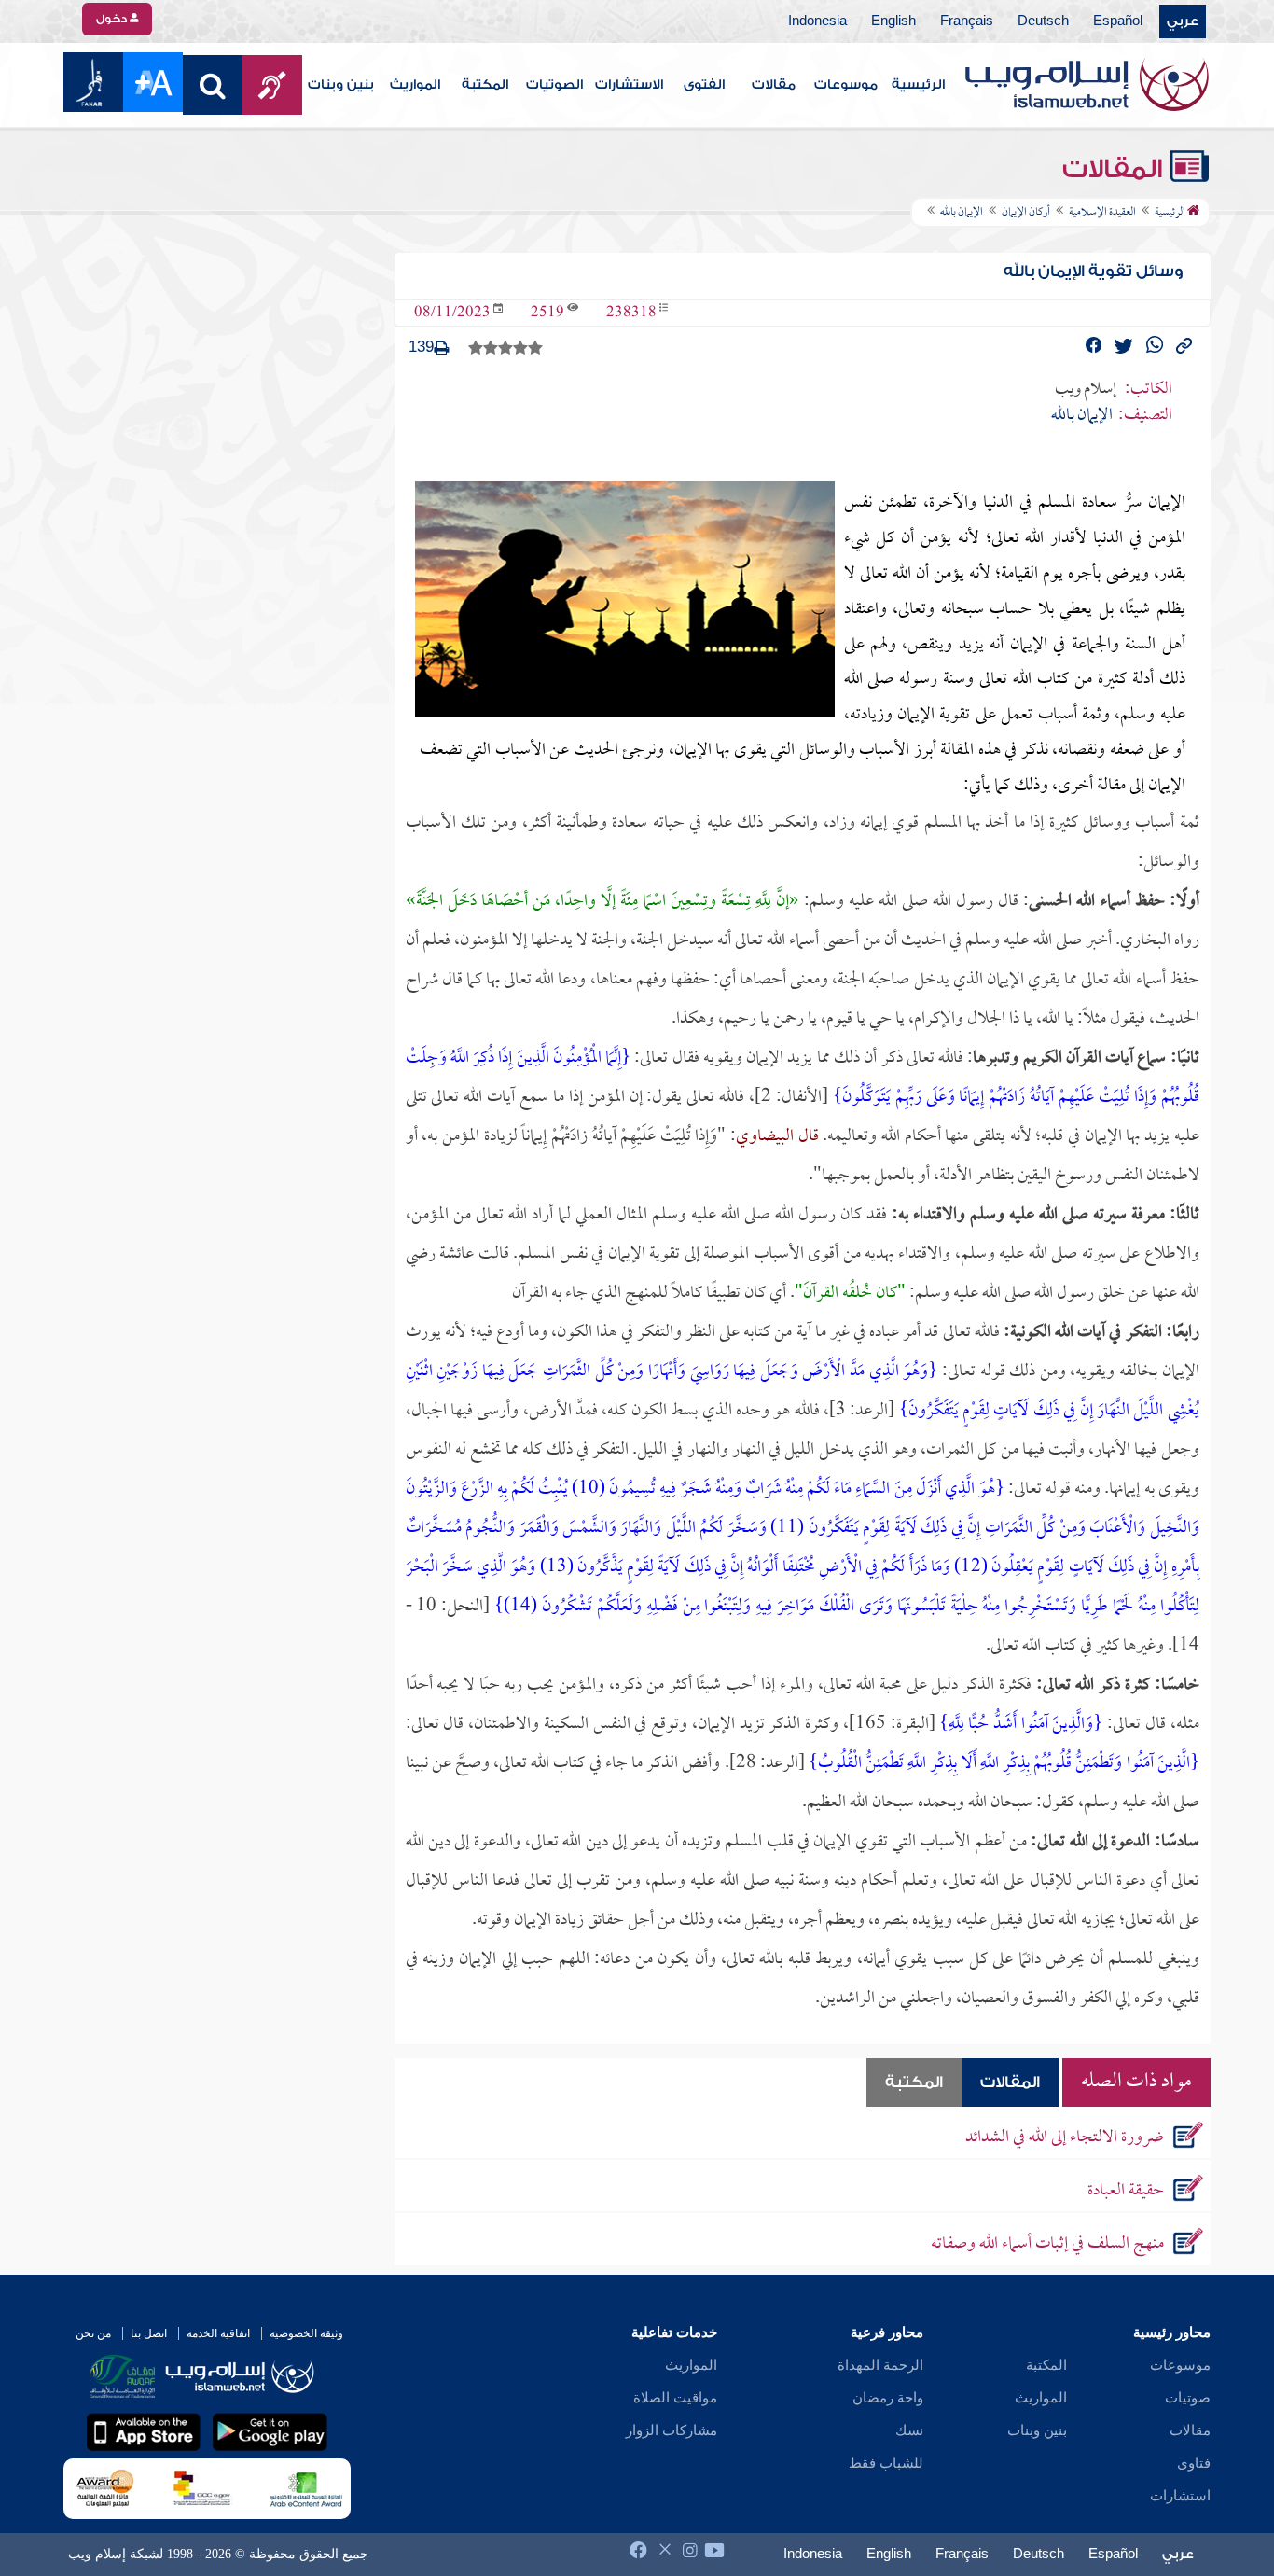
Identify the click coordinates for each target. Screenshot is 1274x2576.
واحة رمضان (888, 2398)
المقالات (1115, 169)
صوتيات (1188, 2398)
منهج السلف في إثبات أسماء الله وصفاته (1047, 2244)
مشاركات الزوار (672, 2430)
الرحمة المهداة (880, 2365)
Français (967, 21)
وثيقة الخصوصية (306, 2333)
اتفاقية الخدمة (218, 2333)
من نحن (93, 2333)
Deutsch (1043, 21)
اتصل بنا (149, 2333)
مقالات (774, 85)
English (893, 21)
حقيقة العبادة (1126, 2191)
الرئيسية (918, 85)
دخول (113, 19)
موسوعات (846, 85)
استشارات (1180, 2496)
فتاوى (1194, 2463)
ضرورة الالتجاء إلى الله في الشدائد (1065, 2138)
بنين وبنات (341, 85)
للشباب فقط (886, 2463)
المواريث (415, 85)
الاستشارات (629, 85)
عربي (1183, 21)
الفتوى (704, 85)
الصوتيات (554, 85)
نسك (909, 2430)
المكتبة (485, 85)
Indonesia (817, 21)
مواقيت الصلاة (675, 2398)
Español (1118, 21)
